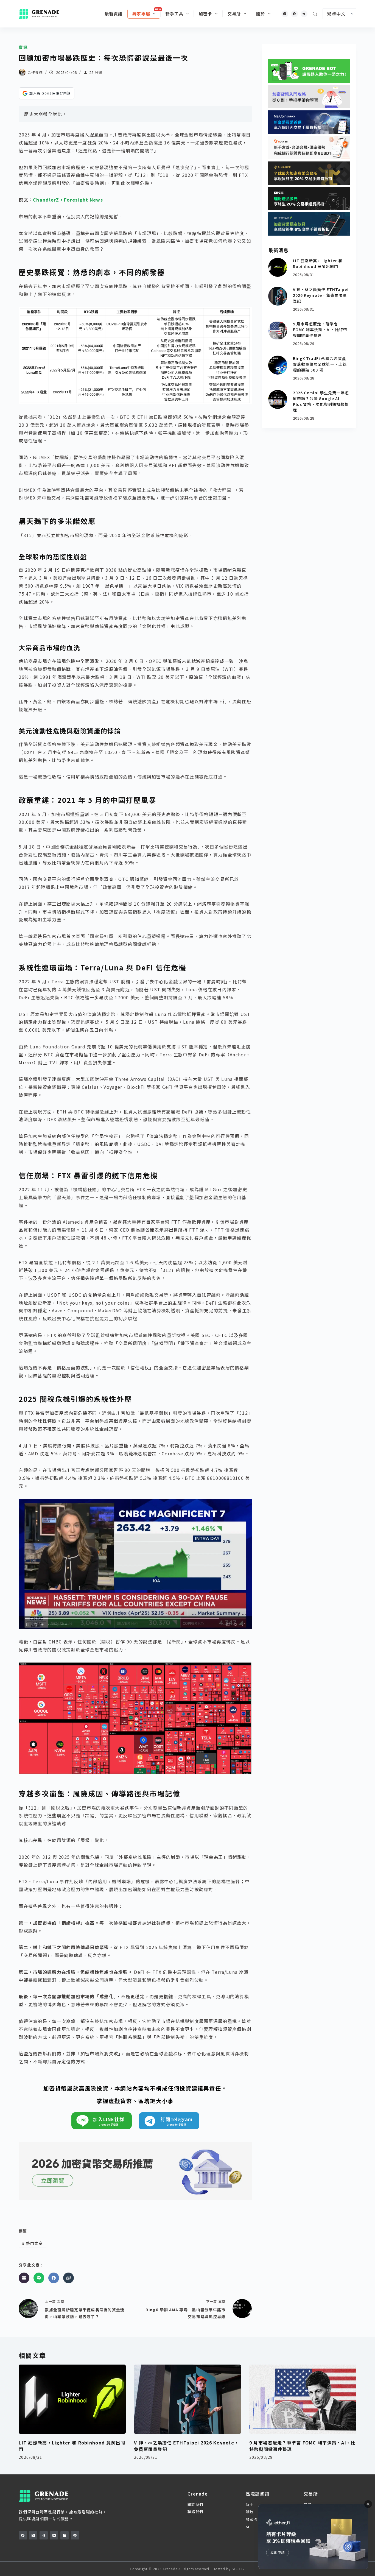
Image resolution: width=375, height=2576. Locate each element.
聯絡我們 (195, 2512)
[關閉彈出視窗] (368, 2504)
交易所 (234, 14)
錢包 (250, 2512)
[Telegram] (304, 14)
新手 (250, 2504)
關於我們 (195, 2504)
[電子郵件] (24, 2278)
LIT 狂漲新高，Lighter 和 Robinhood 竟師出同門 (318, 263)
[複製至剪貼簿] (68, 2278)
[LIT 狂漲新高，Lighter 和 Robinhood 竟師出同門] (278, 267)
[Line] (39, 2278)
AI (248, 2527)
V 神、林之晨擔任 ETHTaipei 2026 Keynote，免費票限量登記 (321, 295)
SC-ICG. (238, 2569)
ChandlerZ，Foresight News (68, 200)
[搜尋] (315, 14)
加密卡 (205, 14)
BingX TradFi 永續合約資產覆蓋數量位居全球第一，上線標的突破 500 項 (320, 364)
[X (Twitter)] (33, 2535)
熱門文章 (32, 2243)
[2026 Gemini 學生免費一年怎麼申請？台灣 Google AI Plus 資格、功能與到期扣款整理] (278, 399)
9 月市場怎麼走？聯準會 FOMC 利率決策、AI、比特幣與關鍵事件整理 (320, 330)
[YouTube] (54, 2535)
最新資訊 (114, 14)
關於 (261, 14)
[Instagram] (285, 14)
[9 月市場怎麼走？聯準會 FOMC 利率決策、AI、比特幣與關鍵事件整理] (278, 330)
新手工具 (174, 14)
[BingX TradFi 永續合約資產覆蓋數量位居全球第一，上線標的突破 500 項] (278, 365)
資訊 (23, 47)
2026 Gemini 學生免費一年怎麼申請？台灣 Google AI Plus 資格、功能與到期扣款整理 (321, 401)
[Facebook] (294, 14)
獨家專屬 (141, 14)
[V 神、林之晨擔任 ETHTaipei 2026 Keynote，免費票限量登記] (278, 296)
